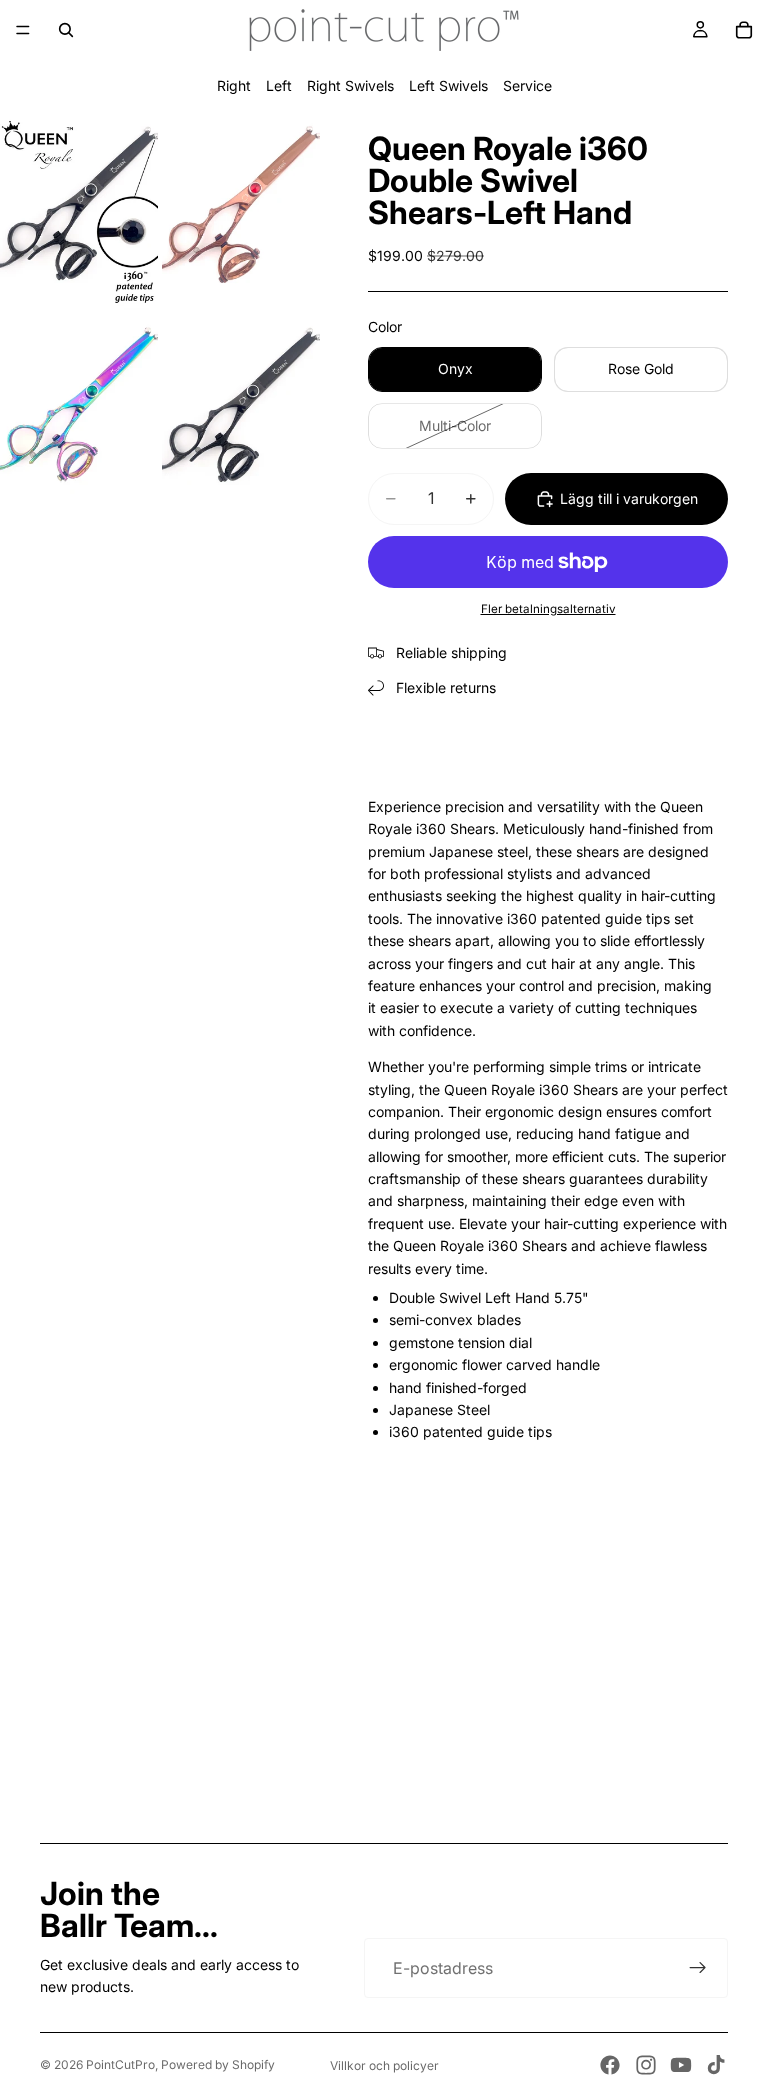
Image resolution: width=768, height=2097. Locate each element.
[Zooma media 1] (79, 212)
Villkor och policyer (384, 2065)
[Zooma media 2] (241, 212)
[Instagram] (646, 2065)
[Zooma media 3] (79, 413)
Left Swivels (448, 85)
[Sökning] (66, 30)
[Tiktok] (716, 2065)
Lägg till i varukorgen (629, 498)
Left (279, 85)
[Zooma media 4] (241, 413)
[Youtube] (681, 2065)
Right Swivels (350, 85)
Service (527, 85)
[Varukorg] (744, 30)
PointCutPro (120, 2064)
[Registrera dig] (698, 1968)
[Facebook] (610, 2065)
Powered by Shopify (218, 2064)
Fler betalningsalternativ (548, 609)
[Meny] (23, 30)
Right (234, 85)
